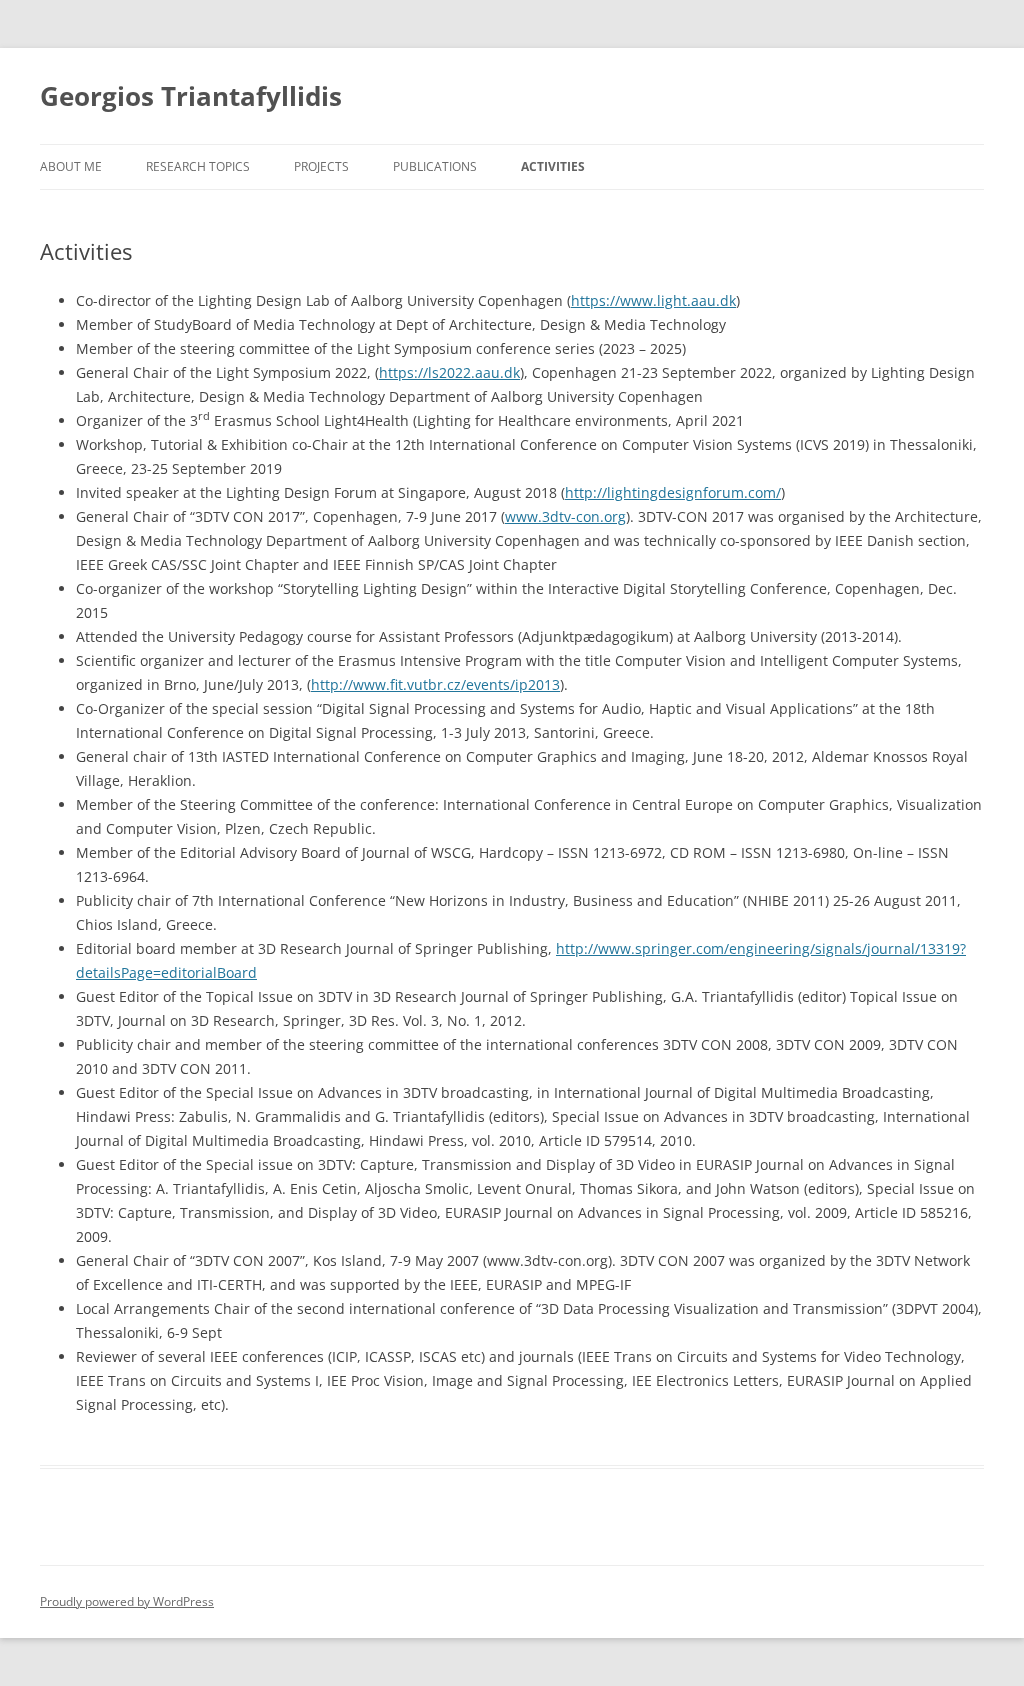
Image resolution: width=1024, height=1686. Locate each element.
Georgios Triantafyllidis (191, 96)
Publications (435, 166)
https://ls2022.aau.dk (449, 372)
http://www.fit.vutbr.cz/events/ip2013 (435, 684)
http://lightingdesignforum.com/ (673, 492)
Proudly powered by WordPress (127, 1601)
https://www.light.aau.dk (653, 300)
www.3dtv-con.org (565, 516)
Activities (553, 166)
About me (71, 166)
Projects (321, 166)
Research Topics (198, 166)
